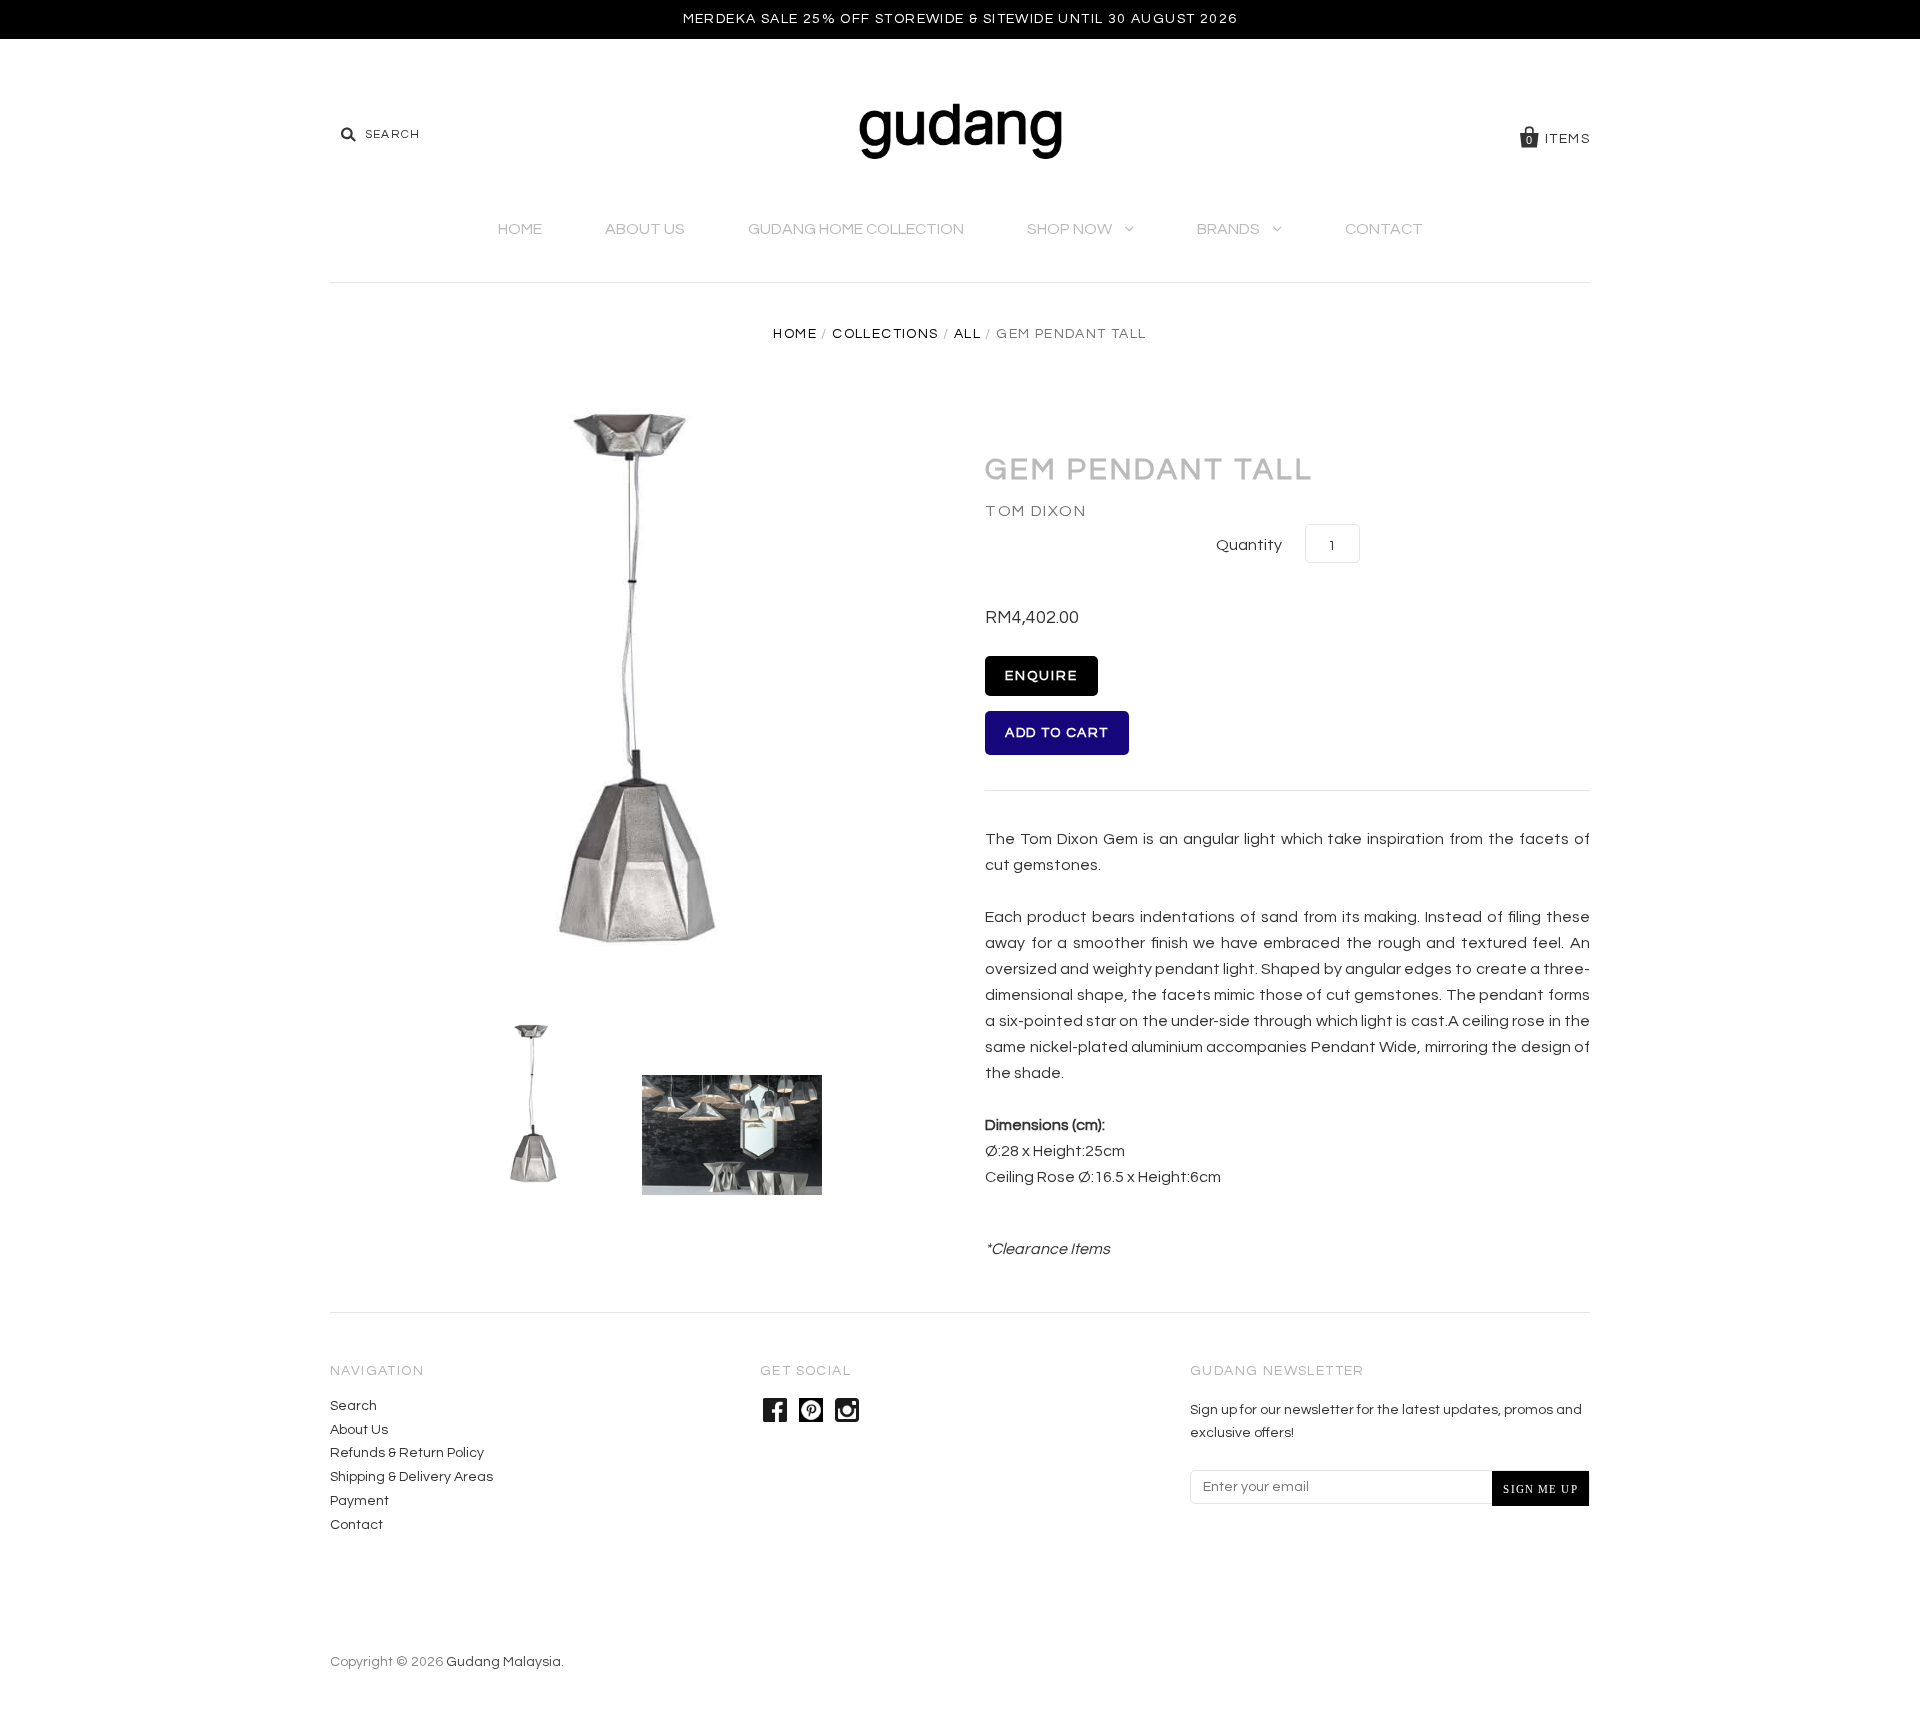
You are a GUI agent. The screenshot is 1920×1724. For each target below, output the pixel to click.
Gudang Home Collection (856, 229)
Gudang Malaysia (503, 1662)
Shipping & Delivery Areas (411, 1477)
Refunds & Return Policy (407, 1453)
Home (520, 229)
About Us (645, 229)
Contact (1384, 229)
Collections (885, 334)
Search (353, 1406)
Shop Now (1071, 229)
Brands (1230, 229)
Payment (359, 1501)
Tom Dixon (1035, 511)
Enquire (1041, 676)
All (967, 334)
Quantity (1249, 545)
